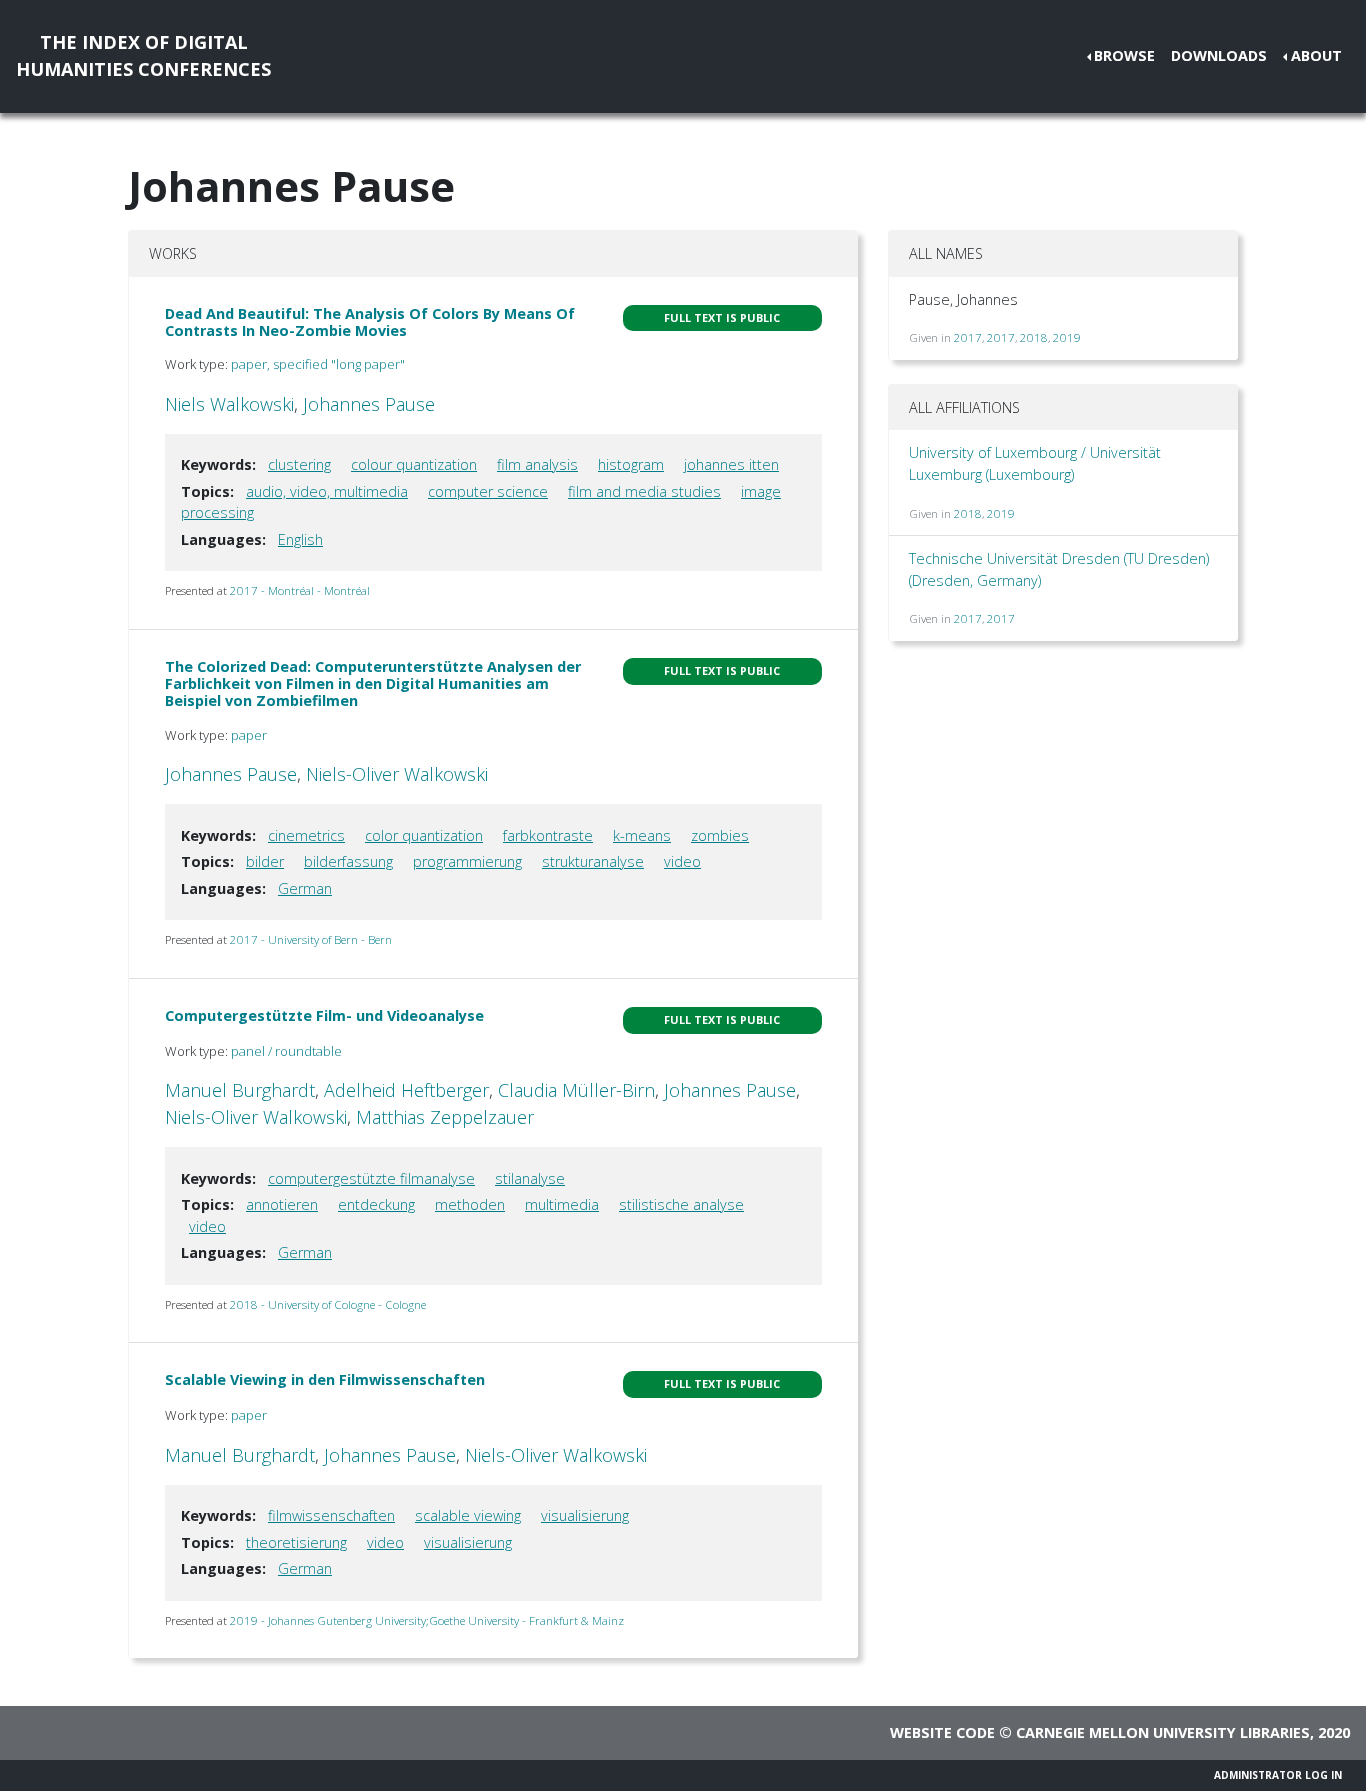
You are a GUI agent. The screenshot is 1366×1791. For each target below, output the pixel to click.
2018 (1034, 337)
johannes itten (731, 464)
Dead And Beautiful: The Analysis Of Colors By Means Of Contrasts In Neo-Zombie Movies (370, 322)
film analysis (537, 464)
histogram (631, 464)
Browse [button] (1124, 55)
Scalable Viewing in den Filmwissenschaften (325, 1379)
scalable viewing (468, 1515)
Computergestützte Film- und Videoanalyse (324, 1015)
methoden (470, 1204)
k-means (642, 835)
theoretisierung (296, 1542)
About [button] (1316, 55)
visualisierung (585, 1515)
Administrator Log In (1278, 1775)
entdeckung (376, 1204)
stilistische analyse (681, 1204)
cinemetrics (306, 835)
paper (249, 735)
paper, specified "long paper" (318, 364)
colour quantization (414, 464)
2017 (968, 337)
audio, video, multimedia (327, 491)
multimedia (562, 1204)
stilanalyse (530, 1178)
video (682, 861)
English (300, 539)
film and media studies (644, 491)
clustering (299, 464)
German (305, 888)
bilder (265, 861)
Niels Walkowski (229, 404)
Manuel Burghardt (240, 1090)
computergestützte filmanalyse (371, 1178)
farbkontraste (548, 835)
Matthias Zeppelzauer (445, 1117)
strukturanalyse (593, 861)
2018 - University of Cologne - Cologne (328, 1304)
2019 (1067, 337)
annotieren (282, 1204)
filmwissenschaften (331, 1515)
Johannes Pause (369, 404)
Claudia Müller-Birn (576, 1090)
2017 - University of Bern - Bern (311, 939)
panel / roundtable (286, 1051)
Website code (942, 1732)
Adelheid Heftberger (406, 1090)
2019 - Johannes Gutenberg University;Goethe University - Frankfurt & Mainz (427, 1620)
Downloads (1219, 55)
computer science (488, 491)
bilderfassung (348, 861)
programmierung (467, 861)
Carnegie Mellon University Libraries (1163, 1732)
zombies (720, 835)
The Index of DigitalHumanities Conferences (143, 55)
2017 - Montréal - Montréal (300, 590)
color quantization (424, 835)
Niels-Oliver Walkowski (397, 774)
